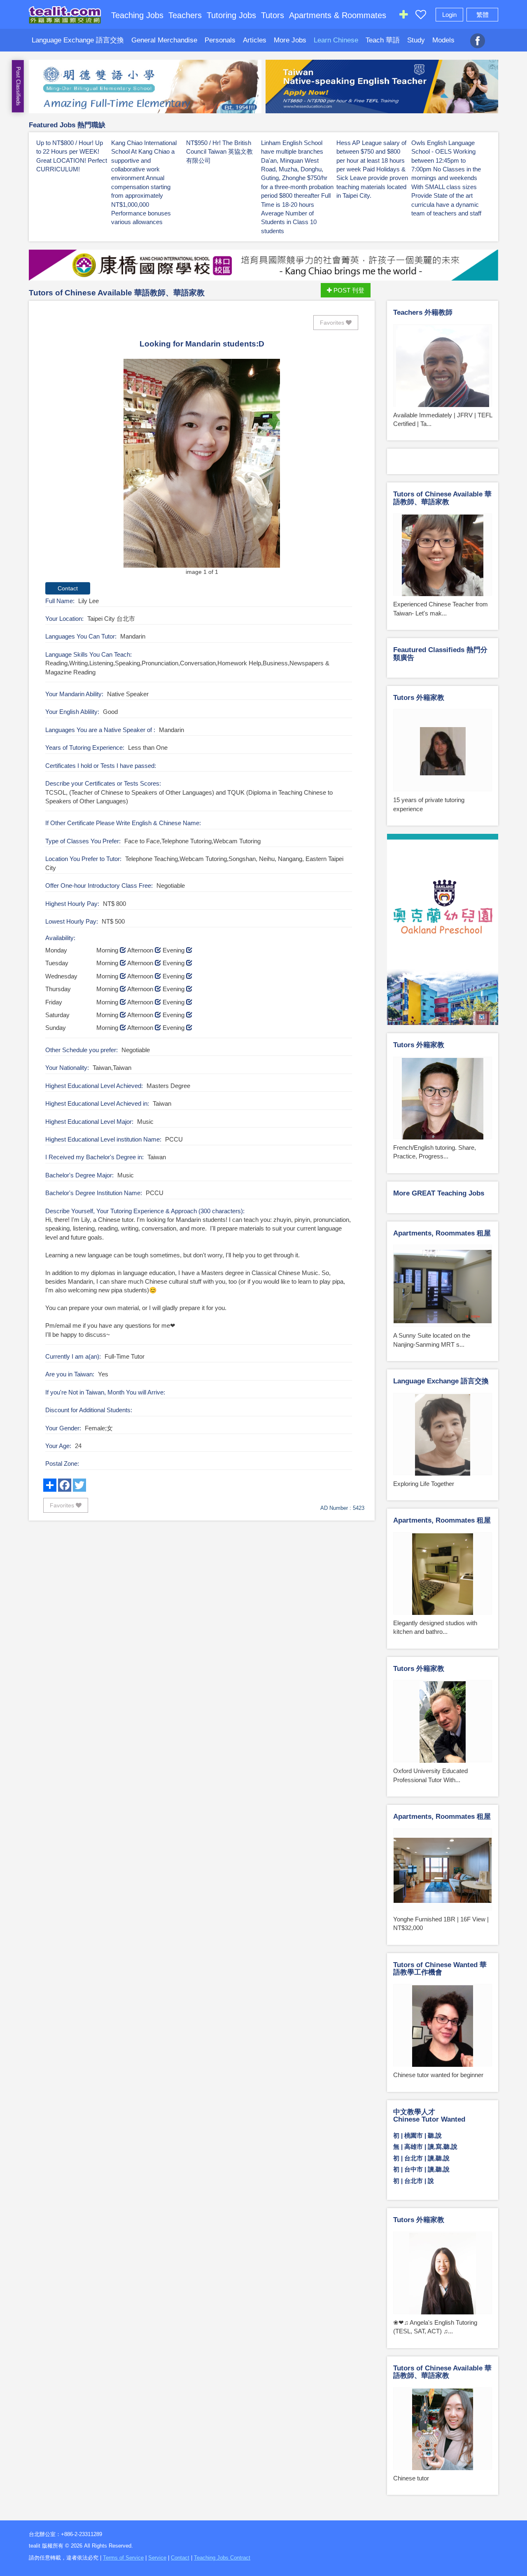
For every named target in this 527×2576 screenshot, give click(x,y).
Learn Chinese (336, 40)
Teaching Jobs (137, 15)
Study (416, 40)
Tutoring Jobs (231, 15)
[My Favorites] (421, 16)
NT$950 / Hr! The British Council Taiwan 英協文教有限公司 (219, 152)
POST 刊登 (348, 290)
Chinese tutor (411, 2478)
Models (443, 40)
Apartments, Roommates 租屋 (442, 1233)
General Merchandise (164, 40)
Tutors (273, 15)
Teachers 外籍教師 (423, 312)
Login (449, 15)
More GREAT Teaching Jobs (439, 1193)
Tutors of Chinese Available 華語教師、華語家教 (117, 293)
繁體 (483, 15)
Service (157, 2558)
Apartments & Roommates (338, 15)
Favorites (333, 323)
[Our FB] (478, 36)
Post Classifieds (18, 86)
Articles (255, 40)
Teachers (185, 15)
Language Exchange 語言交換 (78, 40)
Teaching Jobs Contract (222, 2558)
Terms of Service (123, 2558)
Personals (220, 40)
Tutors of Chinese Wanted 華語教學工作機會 (440, 1969)
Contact (180, 2558)
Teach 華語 (383, 40)
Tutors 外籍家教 (419, 698)
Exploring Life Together (424, 1484)
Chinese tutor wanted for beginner (438, 2075)
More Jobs (290, 40)
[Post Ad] (403, 16)
